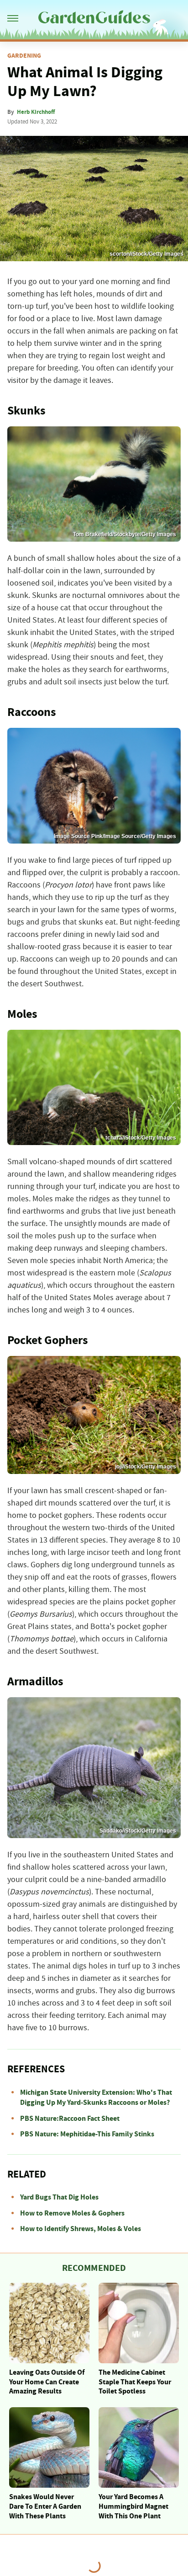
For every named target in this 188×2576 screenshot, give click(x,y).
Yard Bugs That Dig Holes (59, 2197)
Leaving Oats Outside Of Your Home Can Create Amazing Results (47, 2382)
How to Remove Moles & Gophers (72, 2213)
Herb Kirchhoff (36, 112)
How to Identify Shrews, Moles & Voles (81, 2229)
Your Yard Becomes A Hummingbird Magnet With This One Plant (133, 2506)
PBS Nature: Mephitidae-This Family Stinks (87, 2134)
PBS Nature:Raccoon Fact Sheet (70, 2119)
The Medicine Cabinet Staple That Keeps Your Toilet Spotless (135, 2382)
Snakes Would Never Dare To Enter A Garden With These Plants (45, 2506)
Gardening (24, 56)
